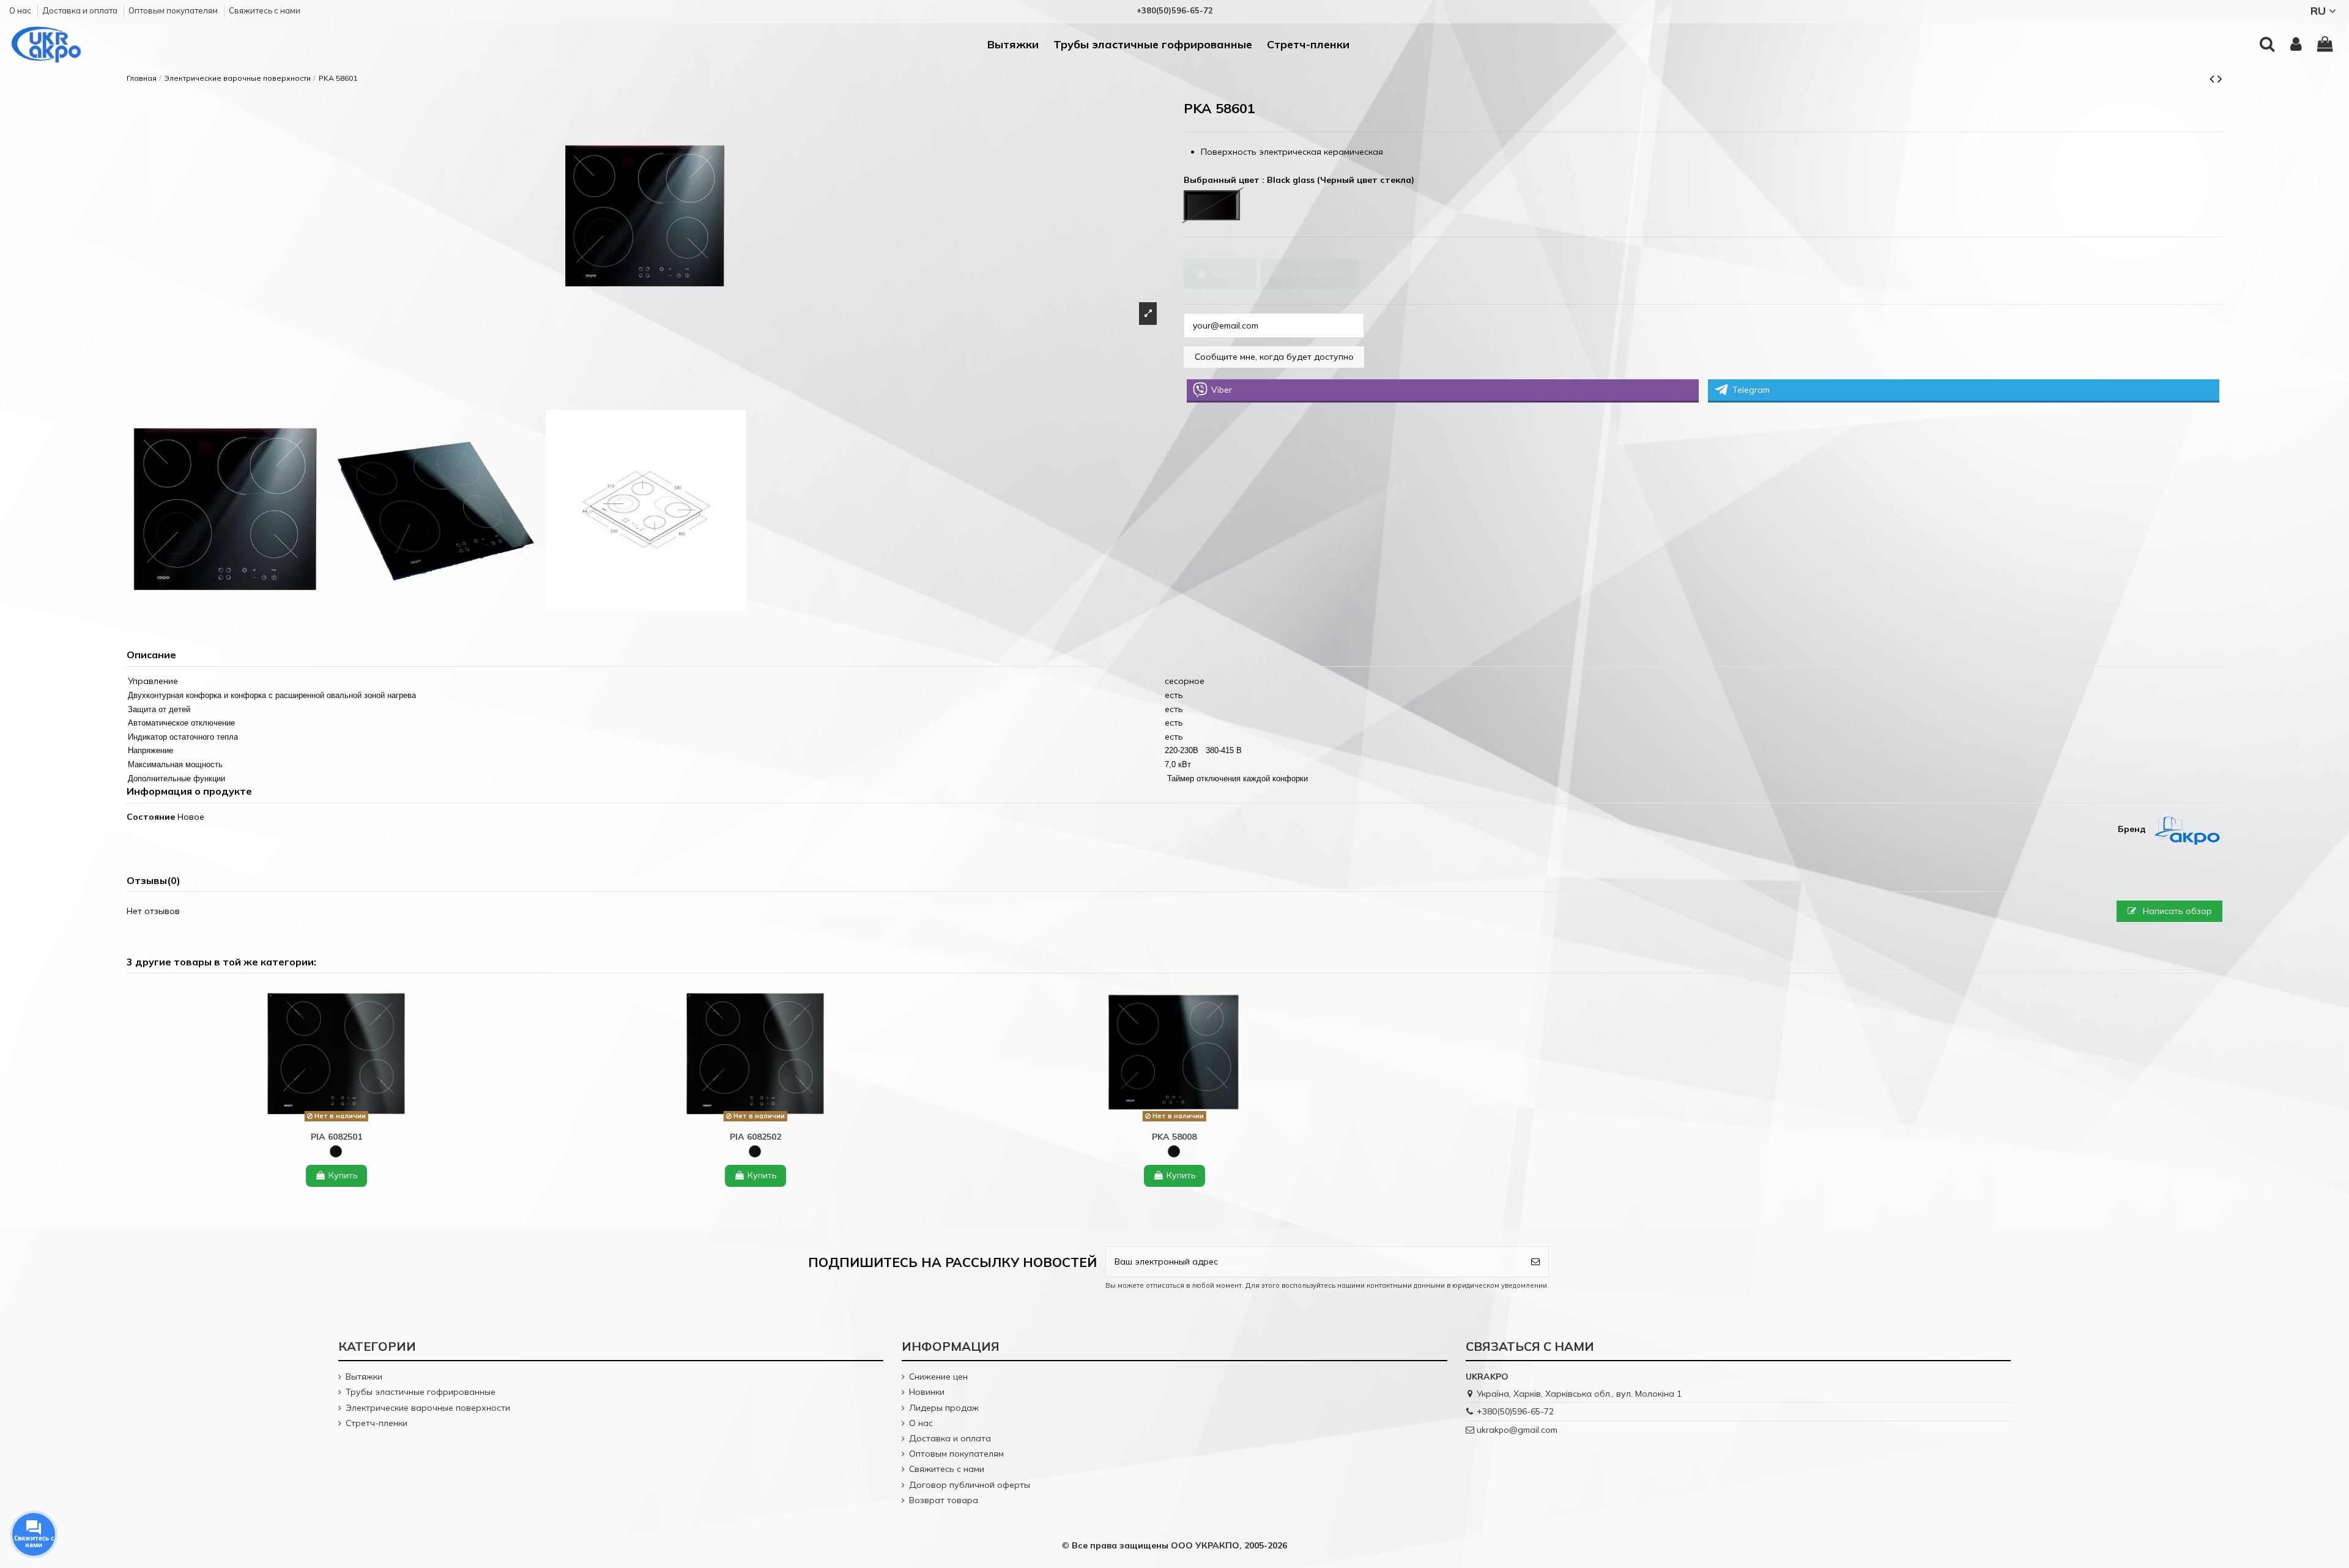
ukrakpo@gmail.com (1517, 1430)
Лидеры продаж (944, 1408)
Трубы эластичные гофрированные (421, 1392)
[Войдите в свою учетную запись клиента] (2296, 45)
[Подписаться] (1535, 1262)
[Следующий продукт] (2220, 78)
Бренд (2132, 829)
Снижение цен (938, 1377)
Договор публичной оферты (970, 1485)
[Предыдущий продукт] (2214, 78)
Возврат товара (944, 1500)
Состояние (151, 817)
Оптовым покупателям (174, 10)
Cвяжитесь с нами (265, 10)
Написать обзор (2176, 911)
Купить (1229, 273)
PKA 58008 (1174, 1137)
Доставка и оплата (81, 10)
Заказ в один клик (1311, 273)
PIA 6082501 (336, 1137)
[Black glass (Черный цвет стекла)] (336, 1151)
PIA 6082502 (755, 1137)
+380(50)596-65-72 (1515, 1411)
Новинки (927, 1392)
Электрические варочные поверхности (428, 1408)
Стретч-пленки (377, 1423)
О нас (21, 10)
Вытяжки (364, 1377)
